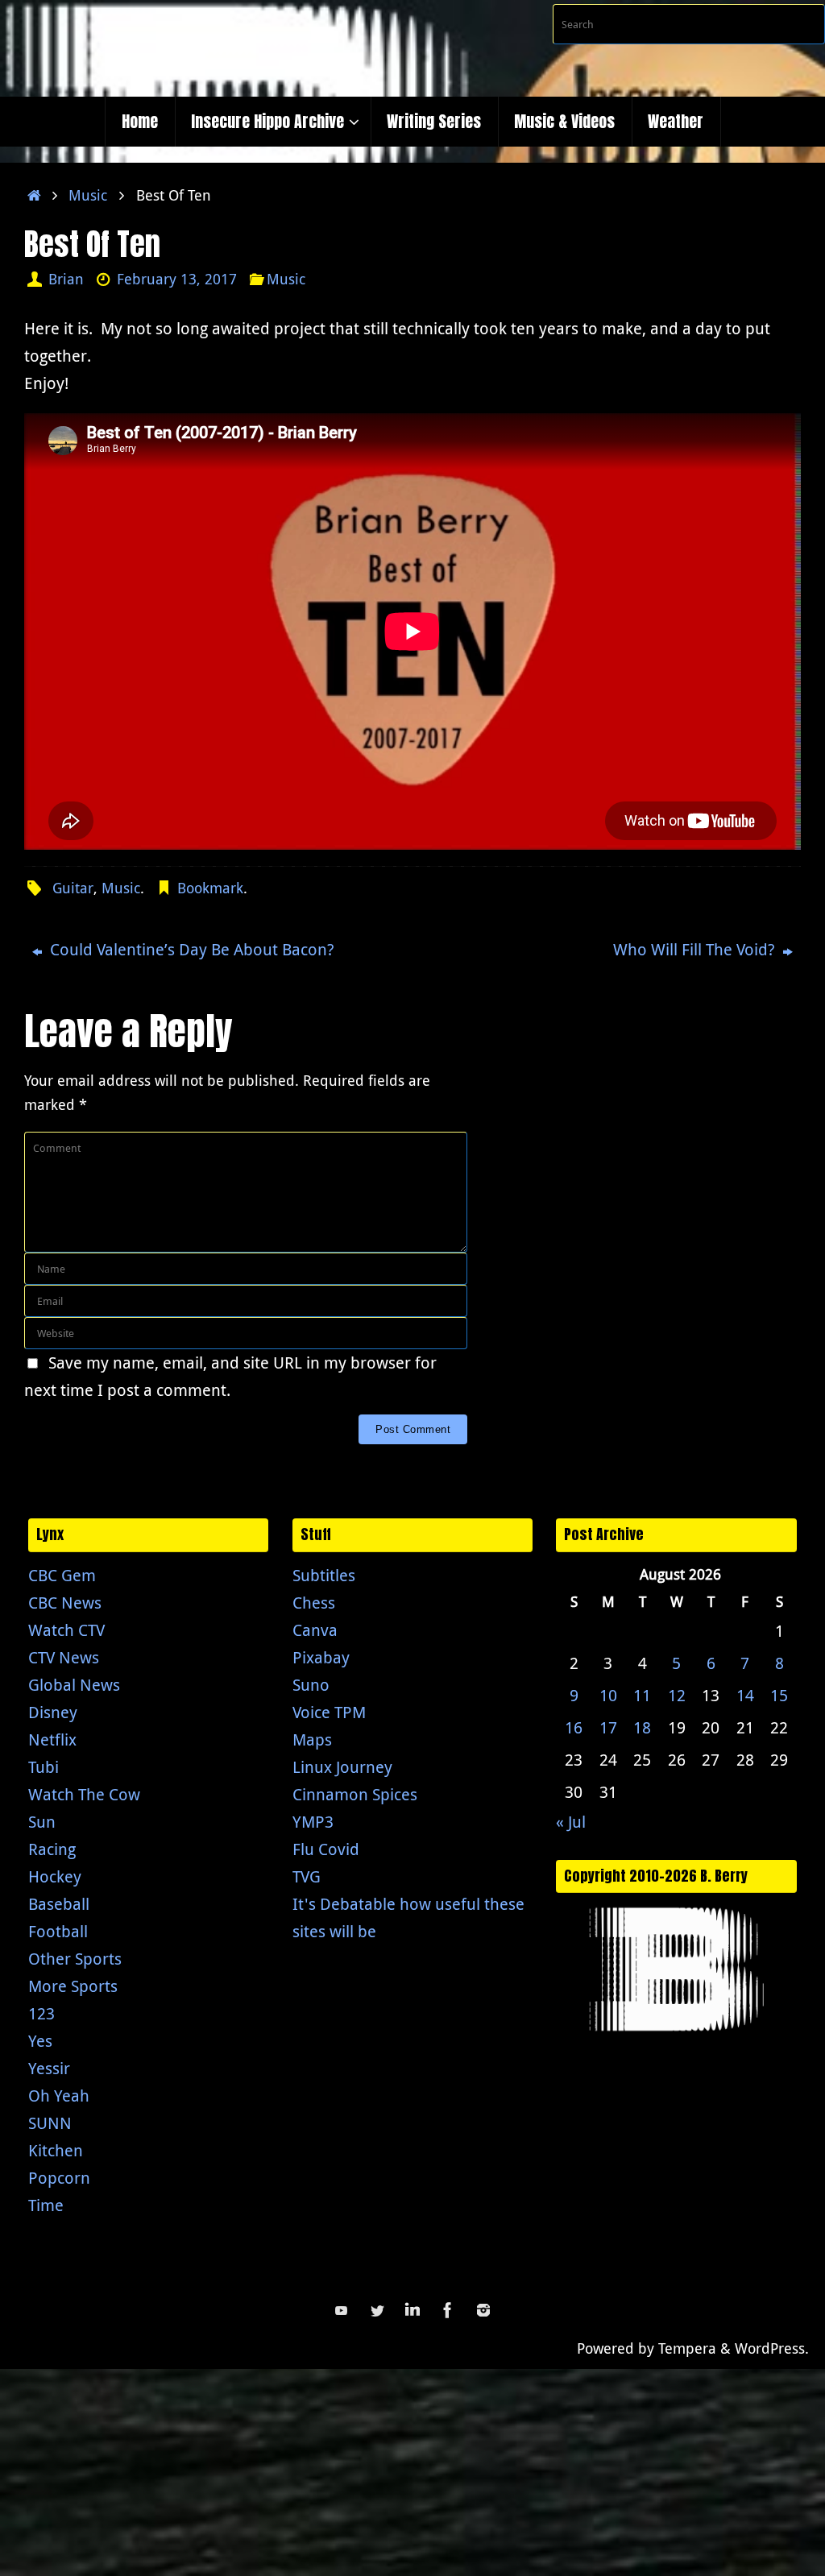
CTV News (64, 1657)
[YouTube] (342, 2310)
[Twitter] (377, 2310)
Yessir (49, 2068)
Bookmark (210, 888)
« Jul (571, 1822)
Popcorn (59, 2178)
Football (58, 1931)
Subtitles (324, 1575)
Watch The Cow (84, 1794)
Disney (53, 1712)
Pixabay (321, 1657)
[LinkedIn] (412, 2310)
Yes (40, 2041)
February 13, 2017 (177, 279)
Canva (315, 1630)
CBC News (65, 1603)
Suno (311, 1685)
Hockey (55, 1876)
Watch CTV (66, 1630)
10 (608, 1695)
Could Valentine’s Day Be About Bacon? (190, 949)
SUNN (50, 2123)
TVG (307, 1876)
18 (642, 1727)
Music (88, 195)
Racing (52, 1849)
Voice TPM (329, 1712)
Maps (312, 1739)
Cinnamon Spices (355, 1794)
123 (41, 2013)
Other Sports (75, 1959)
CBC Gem (62, 1575)
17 (608, 1727)
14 (745, 1695)
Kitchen (56, 2150)
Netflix (52, 1739)
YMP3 (313, 1822)
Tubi (44, 1767)
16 (574, 1727)
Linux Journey (342, 1767)
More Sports (73, 1986)
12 (677, 1695)
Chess (314, 1603)
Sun (42, 1822)
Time (46, 2205)
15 (779, 1695)
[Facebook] (448, 2310)
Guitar (73, 888)
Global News (74, 1685)
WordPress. (772, 2348)
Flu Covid (326, 1849)
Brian (66, 279)
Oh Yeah (59, 2096)
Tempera (687, 2348)
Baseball (59, 1904)
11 (642, 1695)
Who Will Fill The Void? (696, 949)
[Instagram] (483, 2310)
